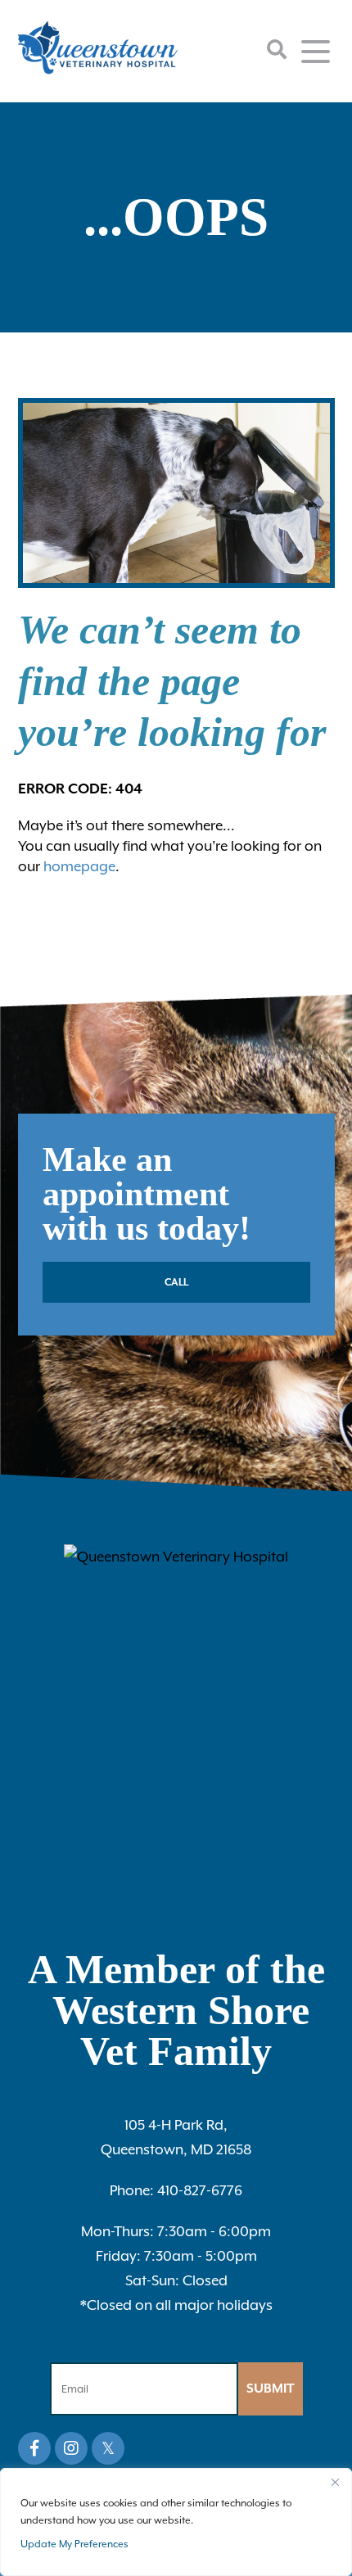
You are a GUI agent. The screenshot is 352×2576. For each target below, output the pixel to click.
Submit (271, 2388)
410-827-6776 (176, 2190)
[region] (176, 2522)
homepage (79, 866)
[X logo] (108, 2448)
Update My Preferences (74, 2544)
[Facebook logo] (34, 2448)
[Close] (335, 2482)
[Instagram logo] (71, 2448)
